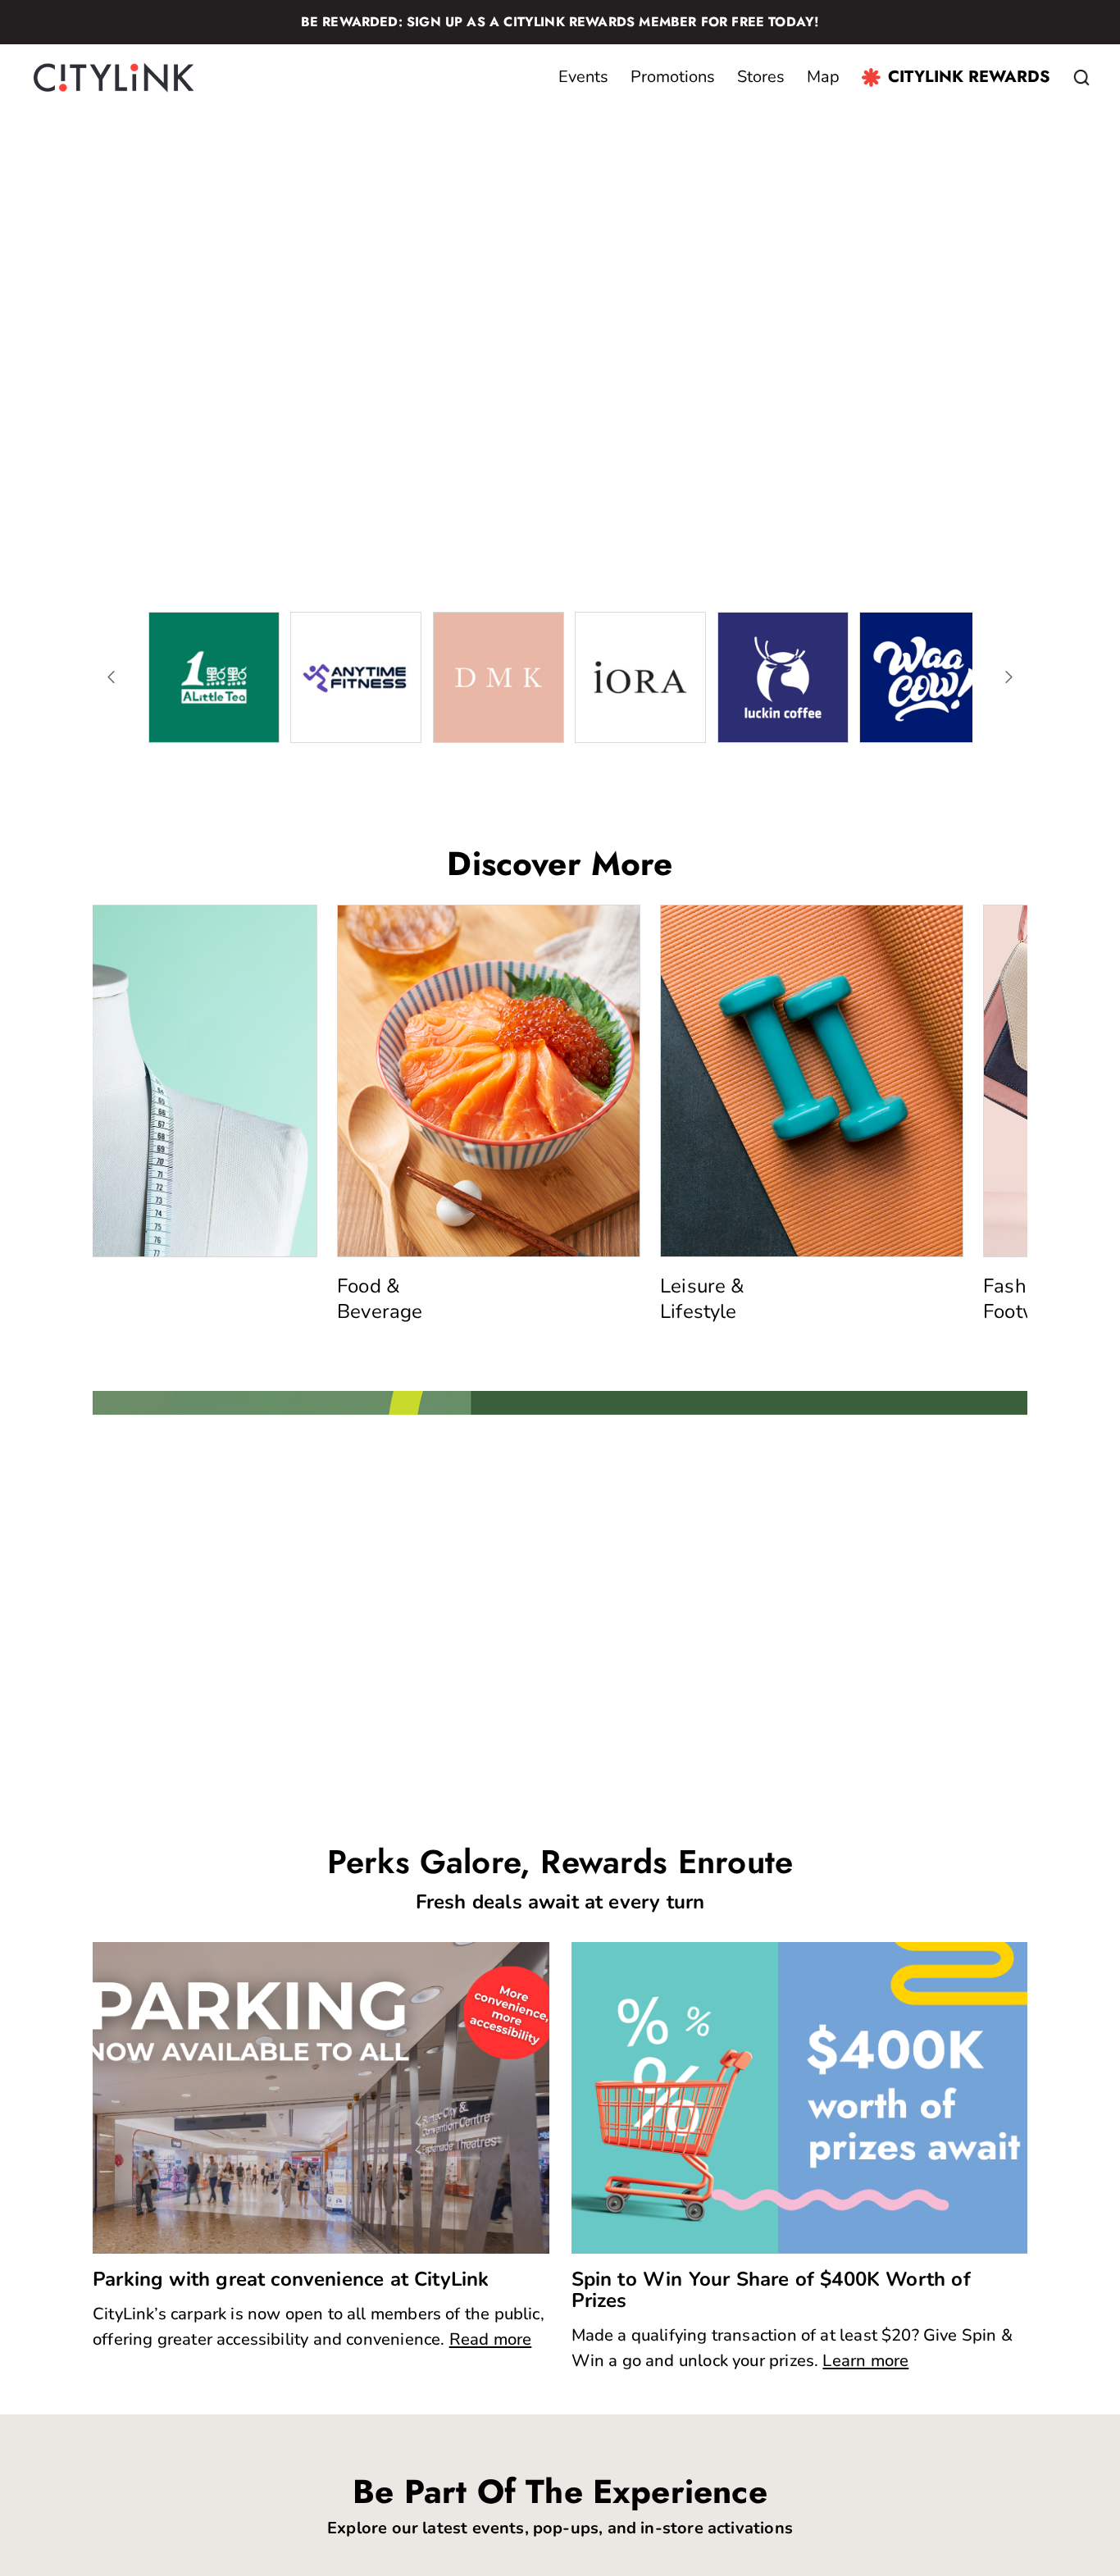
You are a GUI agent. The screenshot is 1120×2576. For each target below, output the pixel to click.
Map (823, 77)
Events (583, 77)
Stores (761, 77)
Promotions (673, 77)
